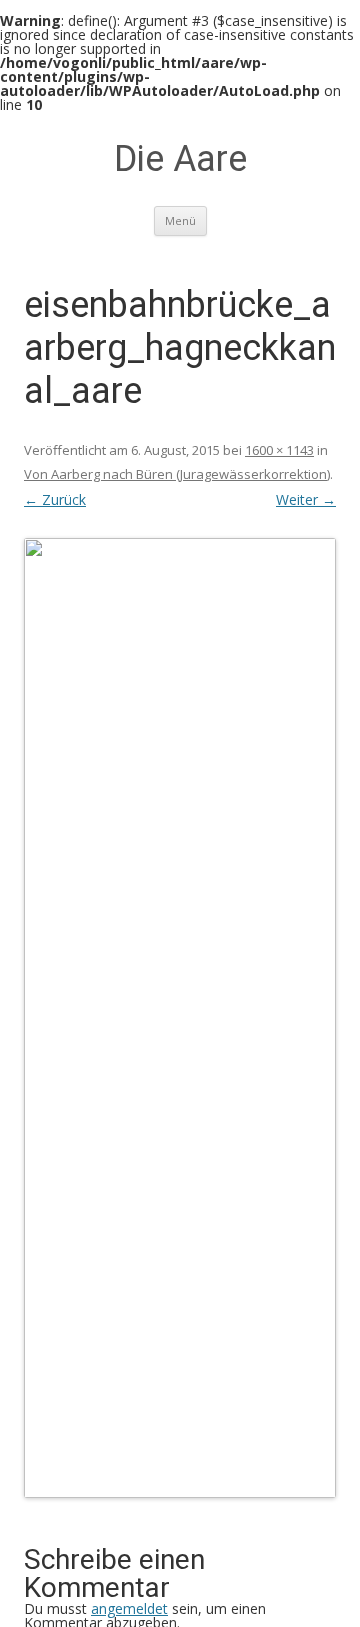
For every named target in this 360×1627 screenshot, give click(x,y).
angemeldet (129, 1608)
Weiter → (306, 499)
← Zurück (55, 499)
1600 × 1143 (279, 450)
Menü (180, 220)
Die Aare (180, 159)
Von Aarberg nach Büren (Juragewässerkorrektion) (177, 474)
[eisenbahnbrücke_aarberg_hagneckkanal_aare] (180, 1018)
